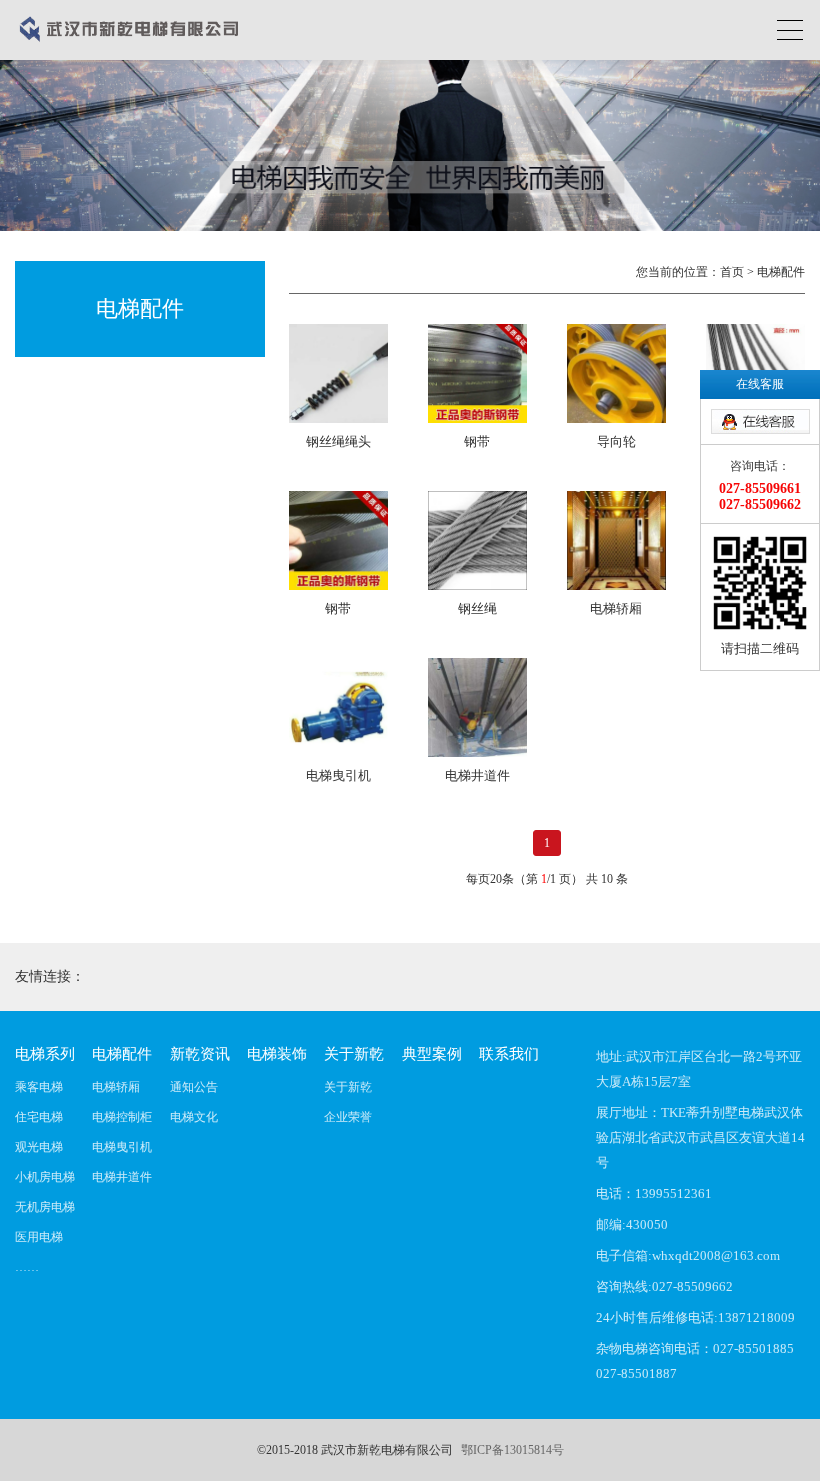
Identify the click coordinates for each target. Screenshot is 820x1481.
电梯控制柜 (122, 1117)
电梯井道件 (122, 1177)
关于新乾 (354, 1054)
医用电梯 (39, 1237)
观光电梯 (39, 1147)
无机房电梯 (45, 1207)
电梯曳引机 (122, 1147)
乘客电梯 (39, 1087)
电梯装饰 (277, 1054)
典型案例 (432, 1054)
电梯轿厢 (116, 1087)
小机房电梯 (45, 1177)
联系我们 (509, 1054)
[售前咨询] (760, 422)
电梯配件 (122, 1054)
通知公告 (194, 1087)
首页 (732, 272)
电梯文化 (194, 1117)
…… (27, 1267)
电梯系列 (45, 1054)
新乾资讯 (200, 1054)
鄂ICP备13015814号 (512, 1450)
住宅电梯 (39, 1117)
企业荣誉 (348, 1117)
